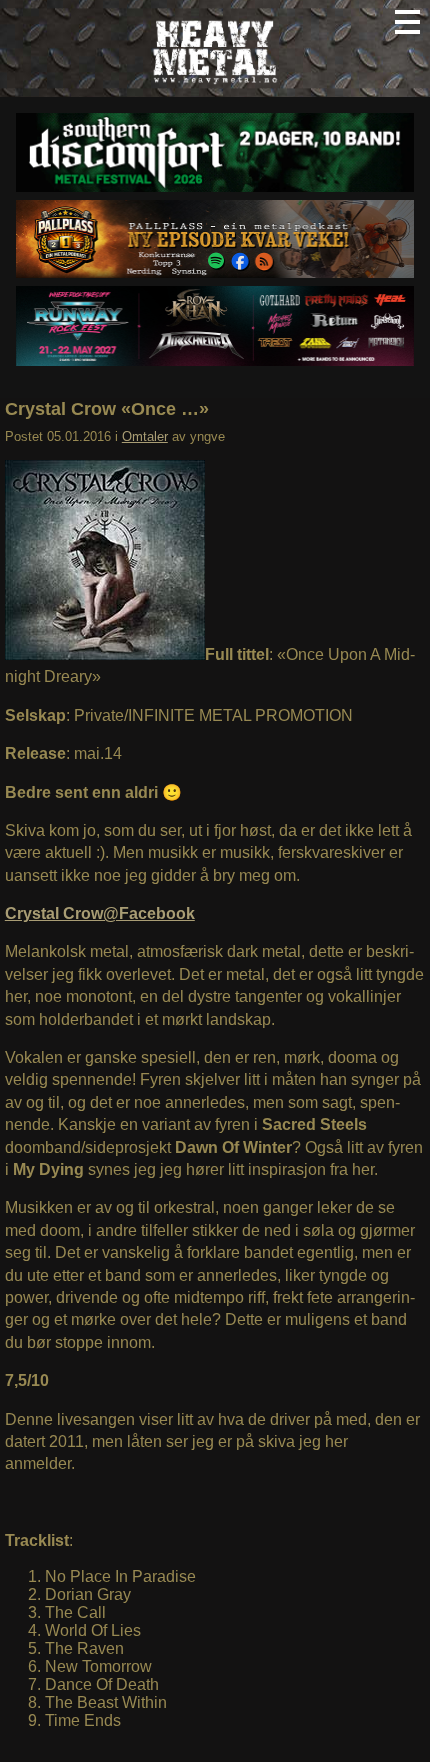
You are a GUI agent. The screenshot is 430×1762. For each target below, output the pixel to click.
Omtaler (145, 436)
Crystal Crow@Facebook (100, 913)
